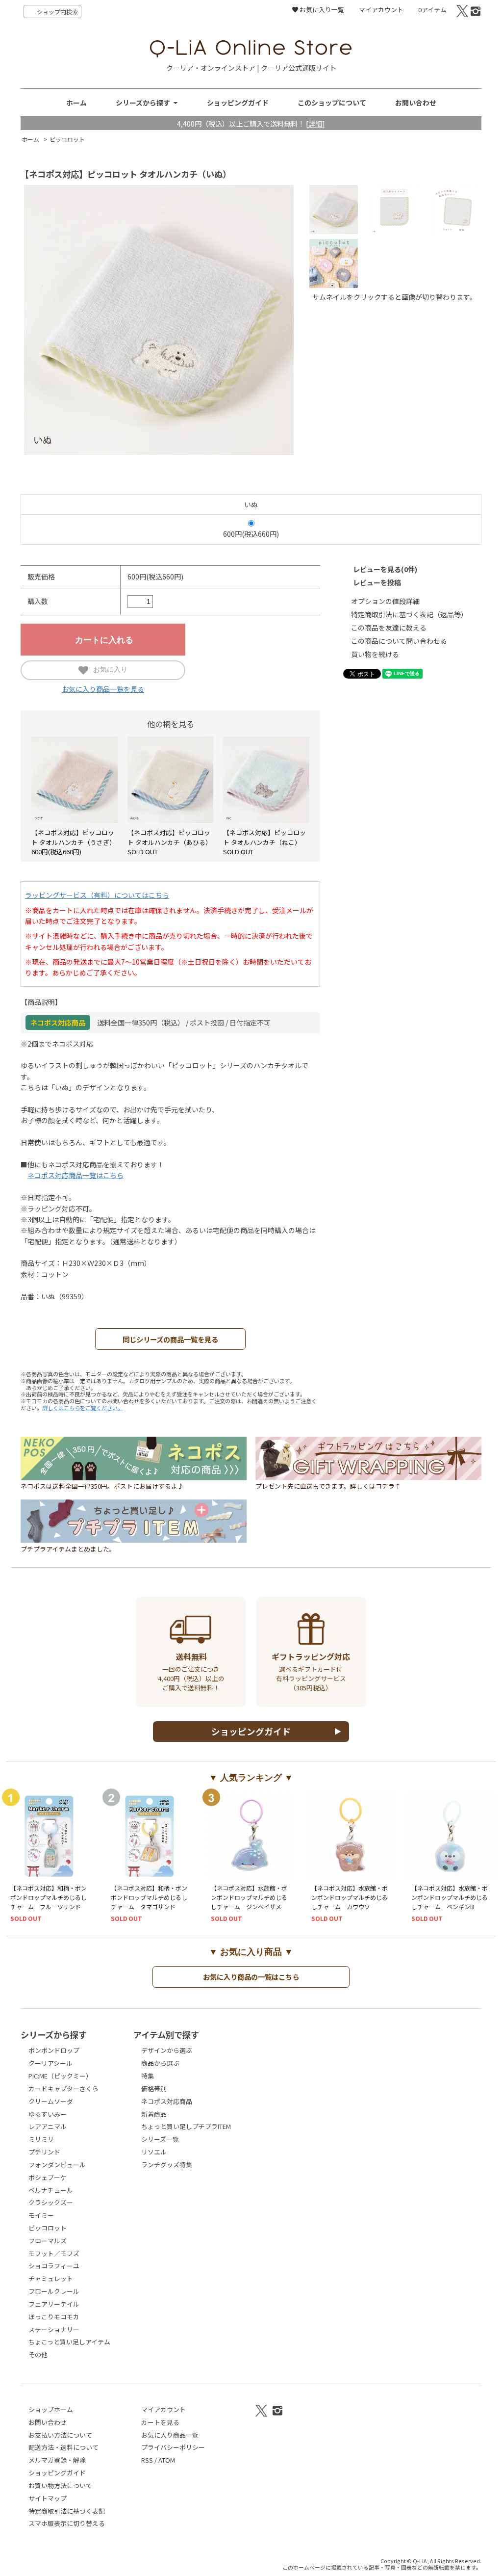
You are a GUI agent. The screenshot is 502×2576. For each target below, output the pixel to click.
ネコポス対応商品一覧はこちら (75, 1175)
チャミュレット (51, 2278)
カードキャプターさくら (63, 2089)
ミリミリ (41, 2139)
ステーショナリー (54, 2329)
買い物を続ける (375, 654)
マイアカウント (381, 10)
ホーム (76, 103)
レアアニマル (48, 2126)
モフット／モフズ (54, 2253)
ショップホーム (51, 2409)
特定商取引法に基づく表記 (67, 2511)
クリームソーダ (51, 2101)
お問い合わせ (416, 103)
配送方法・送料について (63, 2447)
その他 (38, 2354)
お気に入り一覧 (321, 10)
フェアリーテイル (54, 2304)
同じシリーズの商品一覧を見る (170, 1339)
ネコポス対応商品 (167, 2101)
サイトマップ (48, 2498)
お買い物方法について (60, 2485)
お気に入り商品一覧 (170, 2435)
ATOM (167, 2460)
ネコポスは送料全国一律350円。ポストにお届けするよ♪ (102, 1486)
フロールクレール (54, 2291)
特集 (148, 2076)
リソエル (154, 2152)
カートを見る (160, 2422)
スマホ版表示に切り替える (67, 2523)
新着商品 (154, 2114)
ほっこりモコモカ (54, 2317)
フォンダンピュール (57, 2165)
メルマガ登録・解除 (57, 2460)
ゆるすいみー (48, 2114)
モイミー (41, 2215)
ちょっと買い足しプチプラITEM (186, 2126)
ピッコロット (67, 139)
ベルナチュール (51, 2190)
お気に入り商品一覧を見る (103, 689)
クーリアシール (50, 2063)
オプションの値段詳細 (385, 601)
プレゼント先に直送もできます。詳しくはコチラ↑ (328, 1486)
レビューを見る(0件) (385, 569)
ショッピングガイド (238, 103)
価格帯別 (154, 2089)
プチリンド (44, 2152)
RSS (147, 2460)
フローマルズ (48, 2241)
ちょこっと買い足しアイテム (69, 2342)
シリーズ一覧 (160, 2139)
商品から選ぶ (160, 2063)
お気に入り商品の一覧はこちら (251, 1977)
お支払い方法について (60, 2435)
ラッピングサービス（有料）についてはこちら (97, 895)
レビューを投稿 (377, 582)
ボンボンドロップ (54, 2050)
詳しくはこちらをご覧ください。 (83, 1408)
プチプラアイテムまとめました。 (68, 1549)
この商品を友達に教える (389, 628)
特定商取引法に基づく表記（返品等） (409, 614)
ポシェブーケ (48, 2177)
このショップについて (332, 103)
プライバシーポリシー (173, 2447)
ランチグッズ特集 (167, 2165)
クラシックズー (51, 2202)
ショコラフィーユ (54, 2266)
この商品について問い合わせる (399, 641)
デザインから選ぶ (167, 2050)
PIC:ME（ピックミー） (60, 2076)
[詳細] (315, 123)
